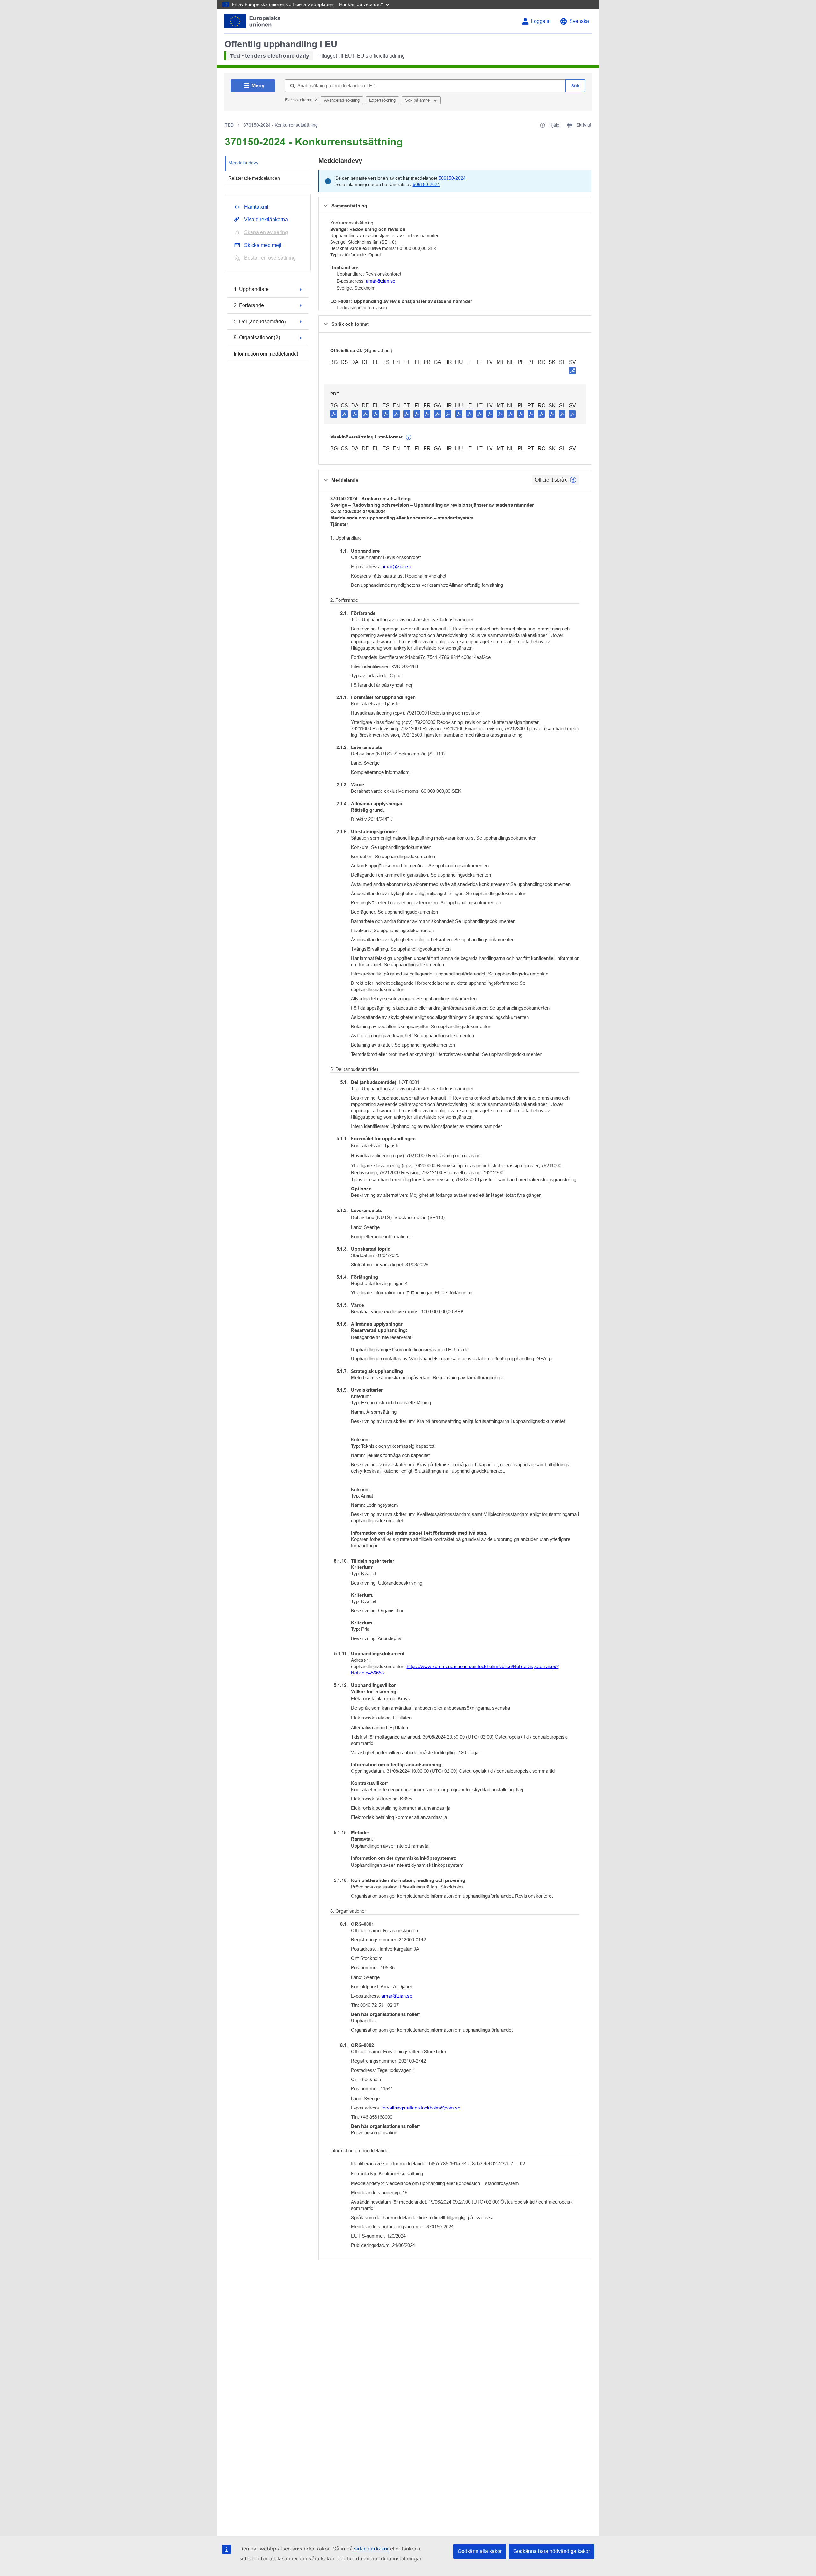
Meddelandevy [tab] (243, 163)
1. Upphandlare (251, 289)
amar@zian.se (381, 281)
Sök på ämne (418, 100)
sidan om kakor (371, 2549)
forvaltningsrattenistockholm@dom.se (421, 2108)
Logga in (541, 21)
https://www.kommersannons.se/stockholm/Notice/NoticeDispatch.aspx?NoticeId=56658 (455, 1670)
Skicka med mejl (263, 245)
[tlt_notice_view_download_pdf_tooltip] (334, 414)
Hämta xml (256, 207)
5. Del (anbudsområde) (260, 322)
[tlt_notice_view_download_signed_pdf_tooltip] (572, 371)
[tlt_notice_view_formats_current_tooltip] (573, 480)
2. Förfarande (249, 305)
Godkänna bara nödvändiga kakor (552, 2551)
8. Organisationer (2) (257, 338)
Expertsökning (382, 100)
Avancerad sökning (342, 100)
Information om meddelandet (266, 354)
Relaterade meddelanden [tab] (254, 178)
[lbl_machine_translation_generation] (409, 438)
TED (229, 125)
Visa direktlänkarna (266, 220)
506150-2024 (452, 178)
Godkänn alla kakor (480, 2551)
